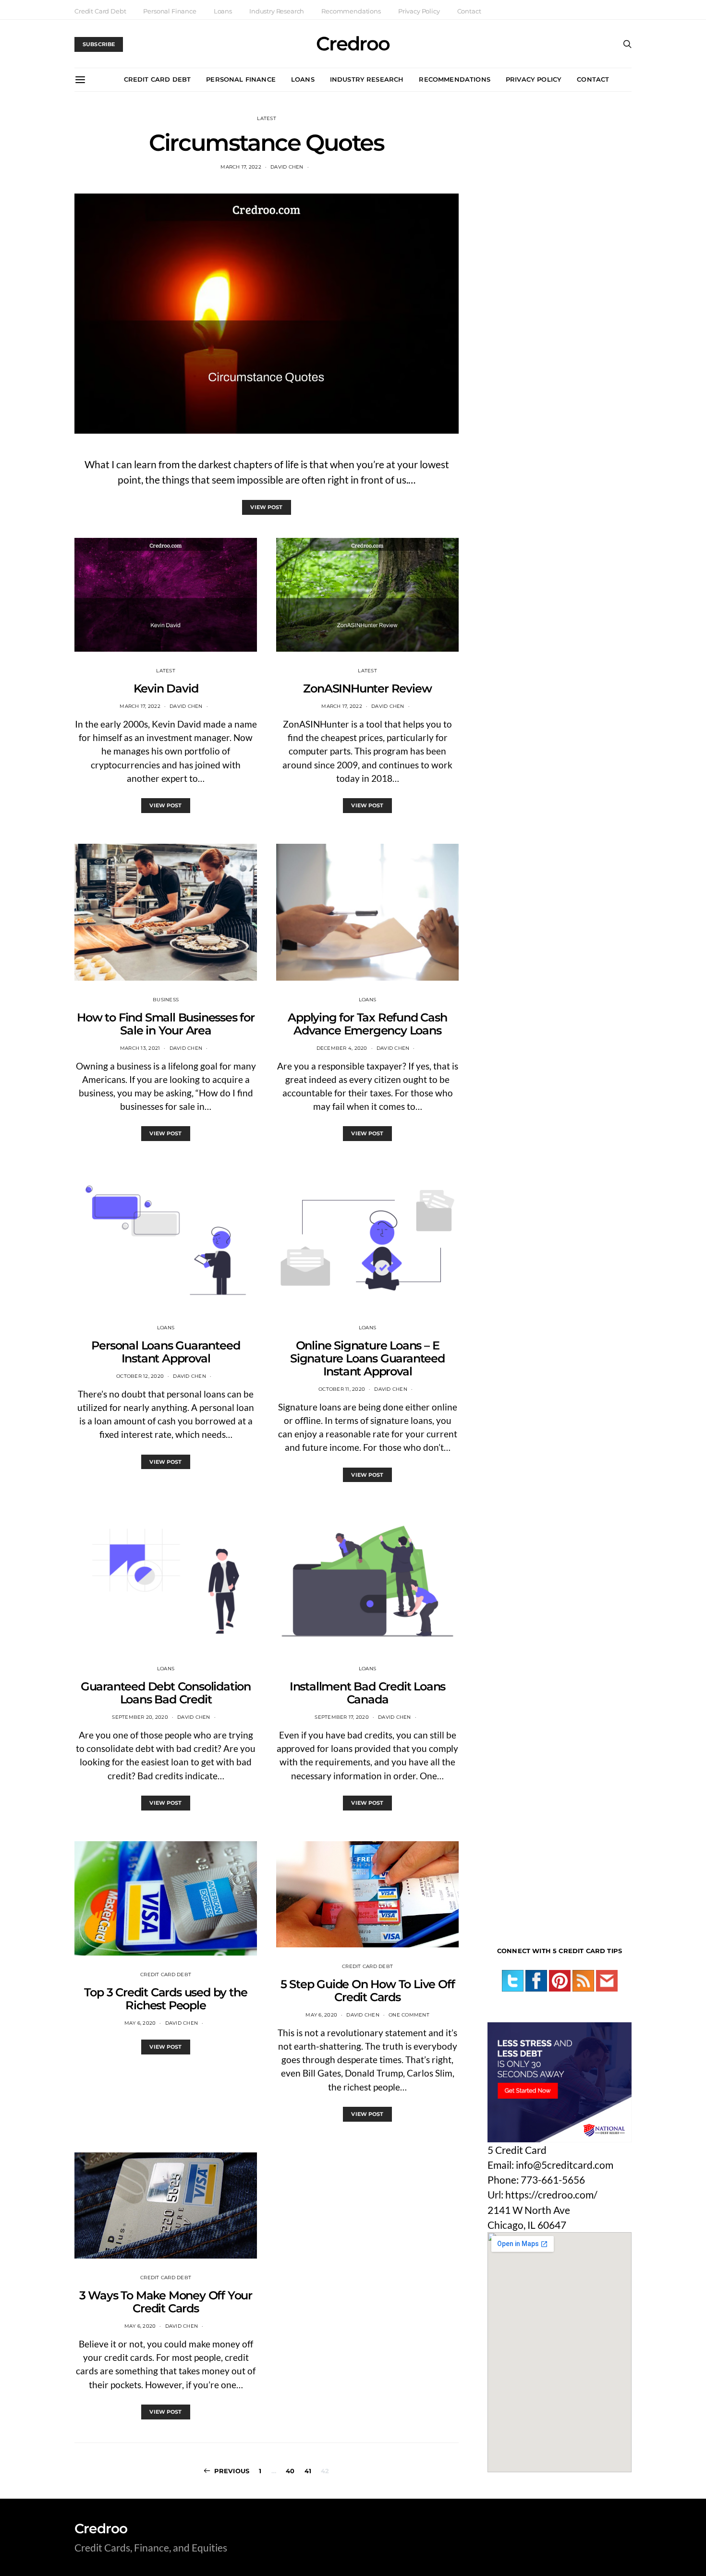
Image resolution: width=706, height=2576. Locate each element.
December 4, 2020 (342, 1048)
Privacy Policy (419, 11)
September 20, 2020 (140, 1717)
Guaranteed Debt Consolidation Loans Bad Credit (166, 1693)
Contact (469, 11)
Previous (232, 2471)
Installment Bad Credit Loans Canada (367, 1693)
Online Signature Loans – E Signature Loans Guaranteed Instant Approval (367, 1358)
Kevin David (166, 688)
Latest (267, 118)
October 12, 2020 (140, 1376)
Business (166, 1000)
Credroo (353, 44)
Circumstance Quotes (266, 143)
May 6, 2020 (140, 2023)
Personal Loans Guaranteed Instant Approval (165, 1352)
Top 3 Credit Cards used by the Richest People (165, 1999)
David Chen (287, 167)
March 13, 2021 (140, 1048)
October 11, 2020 (342, 1389)
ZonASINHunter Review (367, 688)
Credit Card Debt (100, 11)
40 (290, 2471)
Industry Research (277, 11)
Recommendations (351, 11)
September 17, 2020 (342, 1717)
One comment (409, 2015)
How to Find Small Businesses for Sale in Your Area (166, 1024)
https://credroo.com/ (551, 2194)
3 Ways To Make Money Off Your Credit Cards (166, 2302)
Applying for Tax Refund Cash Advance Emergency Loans (367, 1024)
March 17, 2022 (241, 167)
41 (308, 2471)
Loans (223, 11)
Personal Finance (170, 11)
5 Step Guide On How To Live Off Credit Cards (368, 1991)
